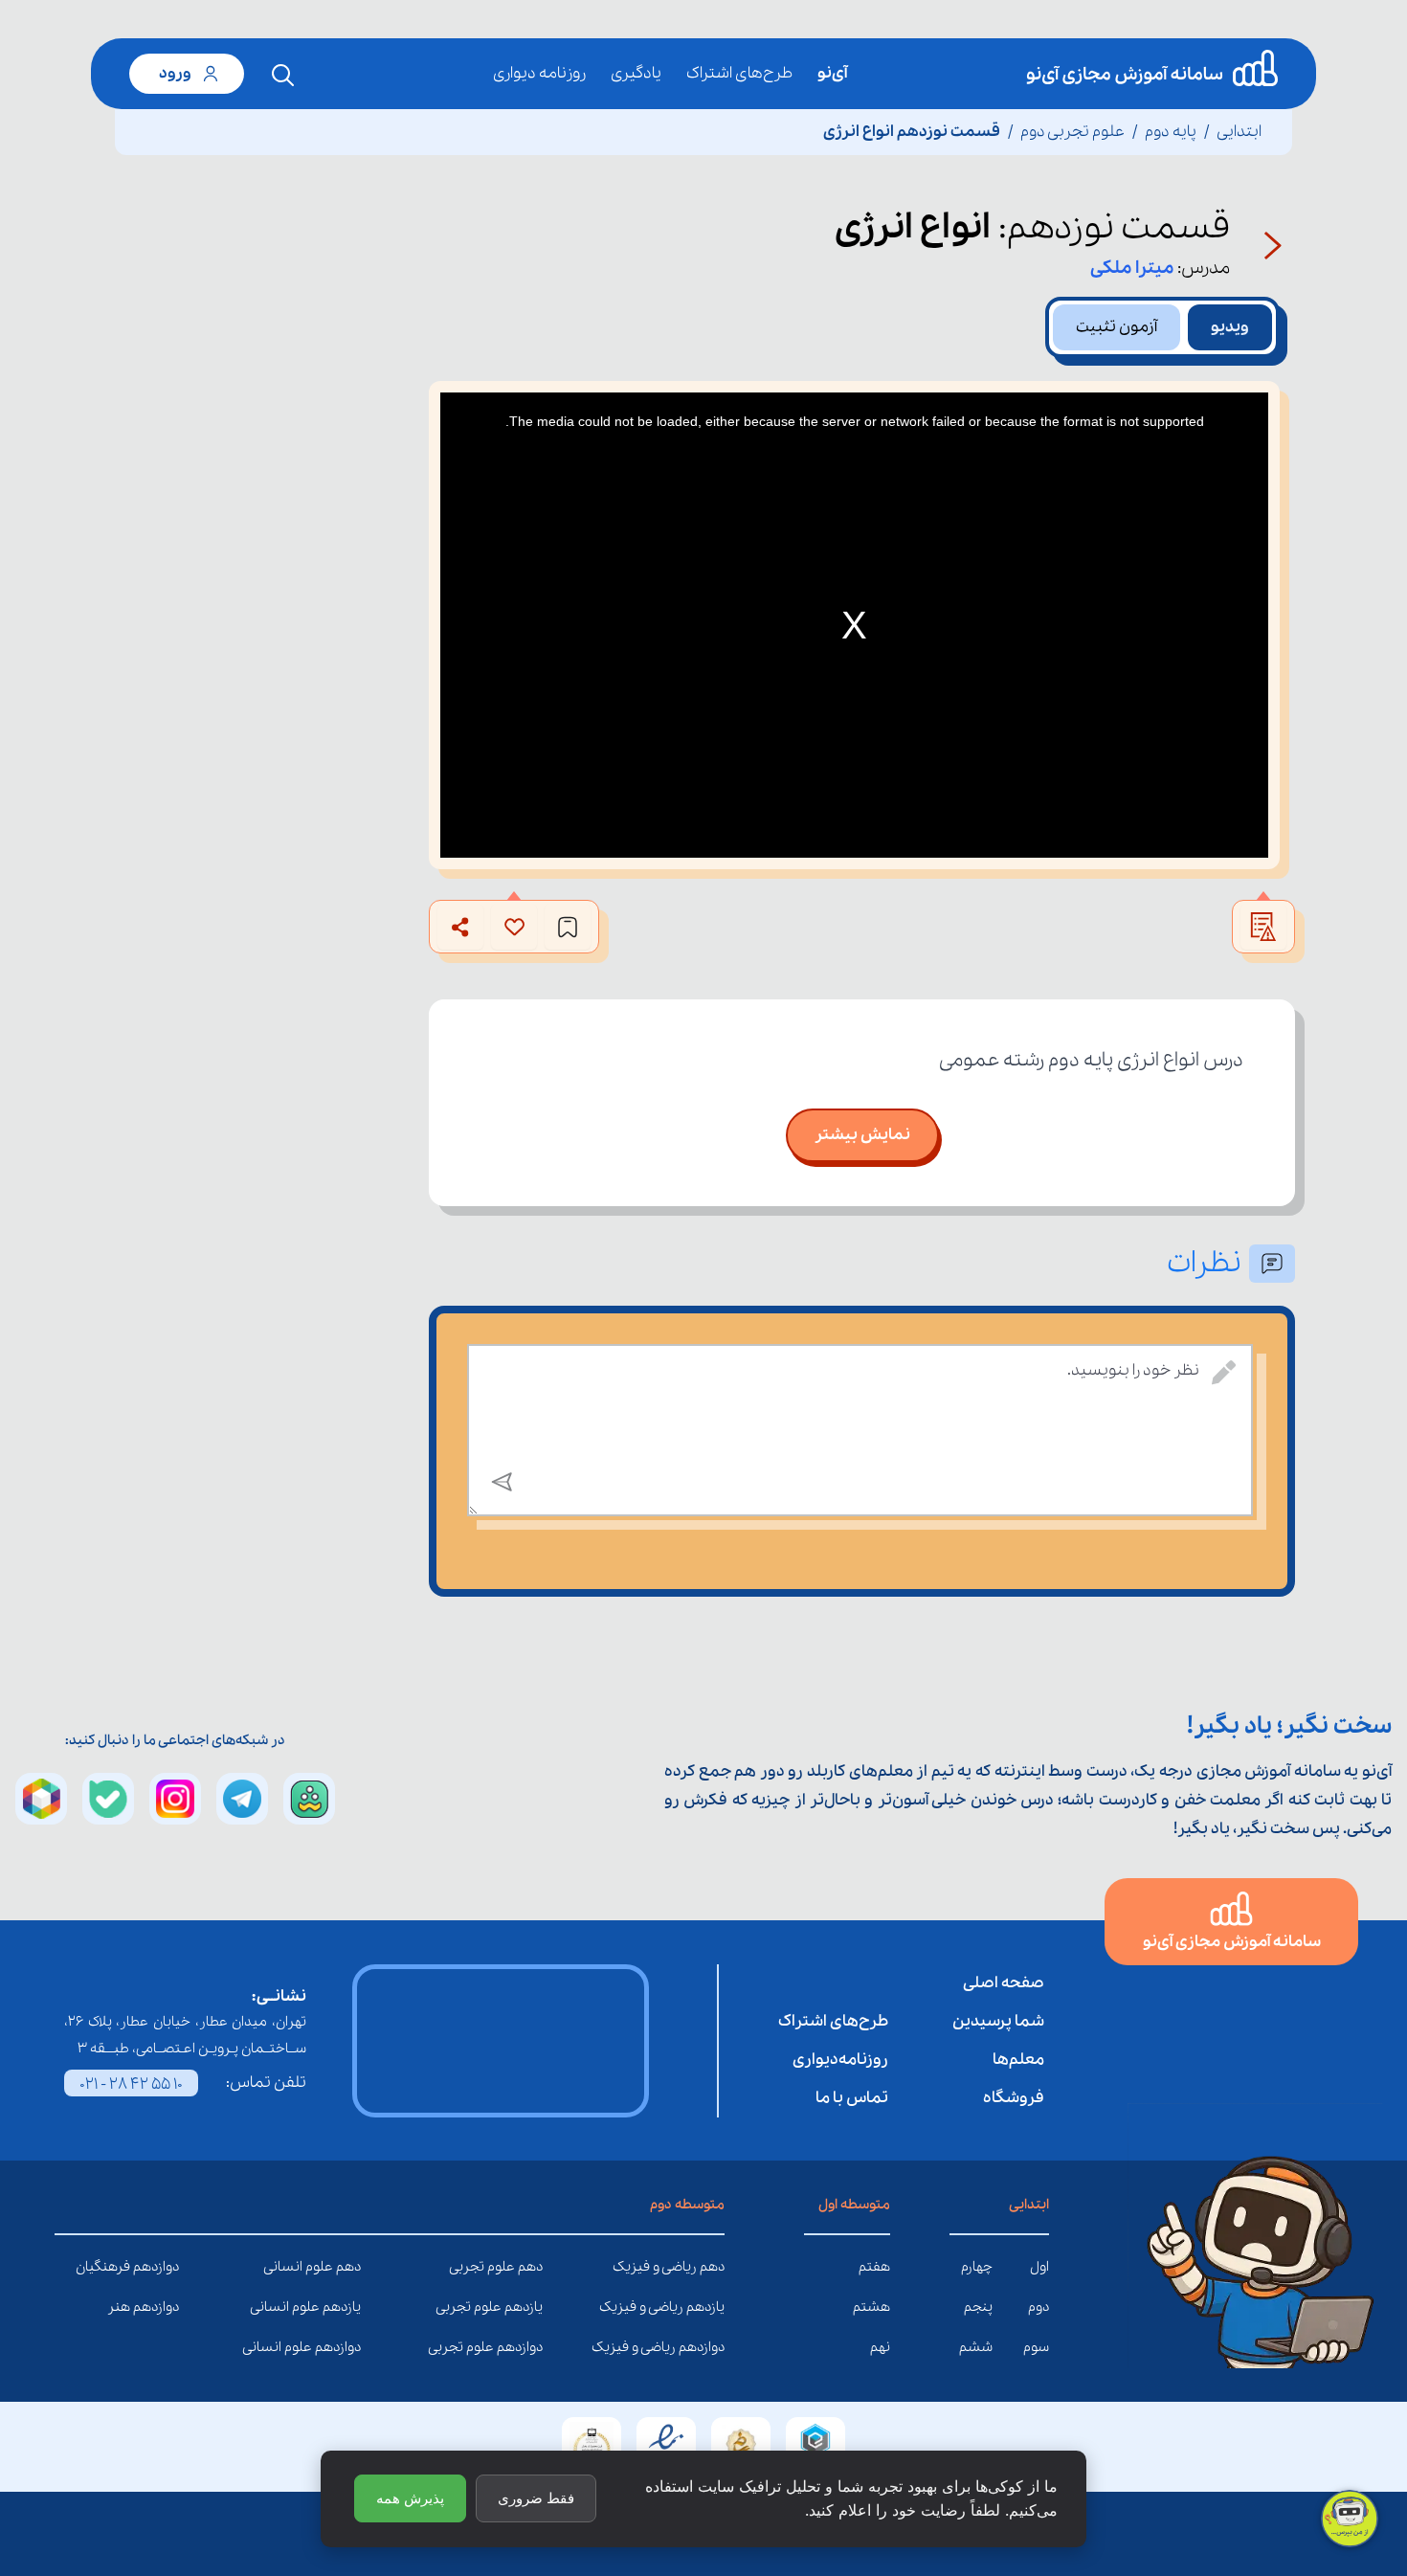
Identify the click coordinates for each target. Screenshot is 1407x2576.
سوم (1036, 2347)
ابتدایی (1239, 132)
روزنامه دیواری (539, 73)
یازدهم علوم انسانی (346, 2307)
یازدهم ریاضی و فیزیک (710, 2307)
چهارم (977, 2267)
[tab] (1230, 327)
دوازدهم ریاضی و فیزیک (710, 2347)
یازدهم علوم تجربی (528, 2307)
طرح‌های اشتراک (739, 73)
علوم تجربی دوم (1072, 132)
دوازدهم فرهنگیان (165, 2267)
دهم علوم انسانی (346, 2267)
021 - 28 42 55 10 (131, 2084)
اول (1039, 2267)
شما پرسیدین (998, 2021)
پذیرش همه (410, 2498)
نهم (880, 2347)
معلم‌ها (1018, 2060)
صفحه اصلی (1004, 1983)
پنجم (978, 2307)
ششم (976, 2347)
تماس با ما (852, 2098)
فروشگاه (1014, 2098)
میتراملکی (1132, 268)
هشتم (871, 2307)
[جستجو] (283, 76)
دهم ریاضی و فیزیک (710, 2267)
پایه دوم (1171, 132)
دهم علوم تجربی (528, 2267)
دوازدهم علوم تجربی (528, 2347)
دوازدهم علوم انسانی (346, 2347)
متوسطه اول (854, 2205)
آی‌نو (832, 73)
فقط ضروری (536, 2498)
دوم (1038, 2307)
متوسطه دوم (687, 2205)
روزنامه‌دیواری (840, 2060)
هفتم (874, 2267)
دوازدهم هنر (165, 2307)
